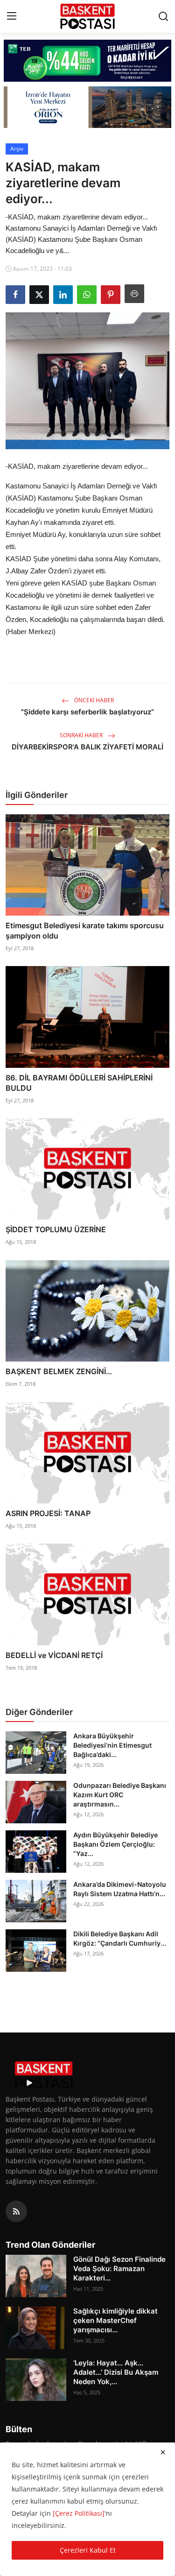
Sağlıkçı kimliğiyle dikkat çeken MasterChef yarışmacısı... (115, 2320)
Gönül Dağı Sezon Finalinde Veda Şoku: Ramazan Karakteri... (119, 2269)
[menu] (12, 16)
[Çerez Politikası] (79, 2513)
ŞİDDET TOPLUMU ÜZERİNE (56, 1229)
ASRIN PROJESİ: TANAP (48, 1513)
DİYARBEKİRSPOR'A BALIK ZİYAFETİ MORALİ (87, 747)
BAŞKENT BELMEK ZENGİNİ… (59, 1371)
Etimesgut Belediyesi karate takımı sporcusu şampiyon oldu (85, 931)
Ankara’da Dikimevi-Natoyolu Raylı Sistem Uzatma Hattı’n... (120, 1889)
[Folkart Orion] (87, 107)
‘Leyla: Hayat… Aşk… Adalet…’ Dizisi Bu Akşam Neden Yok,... (116, 2372)
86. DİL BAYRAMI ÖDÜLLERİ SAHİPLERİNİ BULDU (79, 1083)
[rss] (16, 2211)
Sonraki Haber (82, 735)
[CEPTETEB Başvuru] (87, 61)
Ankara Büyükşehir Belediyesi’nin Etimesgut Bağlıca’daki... (112, 1745)
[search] (163, 16)
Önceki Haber (93, 700)
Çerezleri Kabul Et (88, 2550)
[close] (163, 2452)
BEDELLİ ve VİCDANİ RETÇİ (54, 1655)
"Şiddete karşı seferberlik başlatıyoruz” (87, 712)
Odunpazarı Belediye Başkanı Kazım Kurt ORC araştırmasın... (120, 1795)
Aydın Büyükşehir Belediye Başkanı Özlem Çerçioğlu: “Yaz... (115, 1844)
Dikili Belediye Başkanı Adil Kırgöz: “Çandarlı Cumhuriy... (120, 1938)
